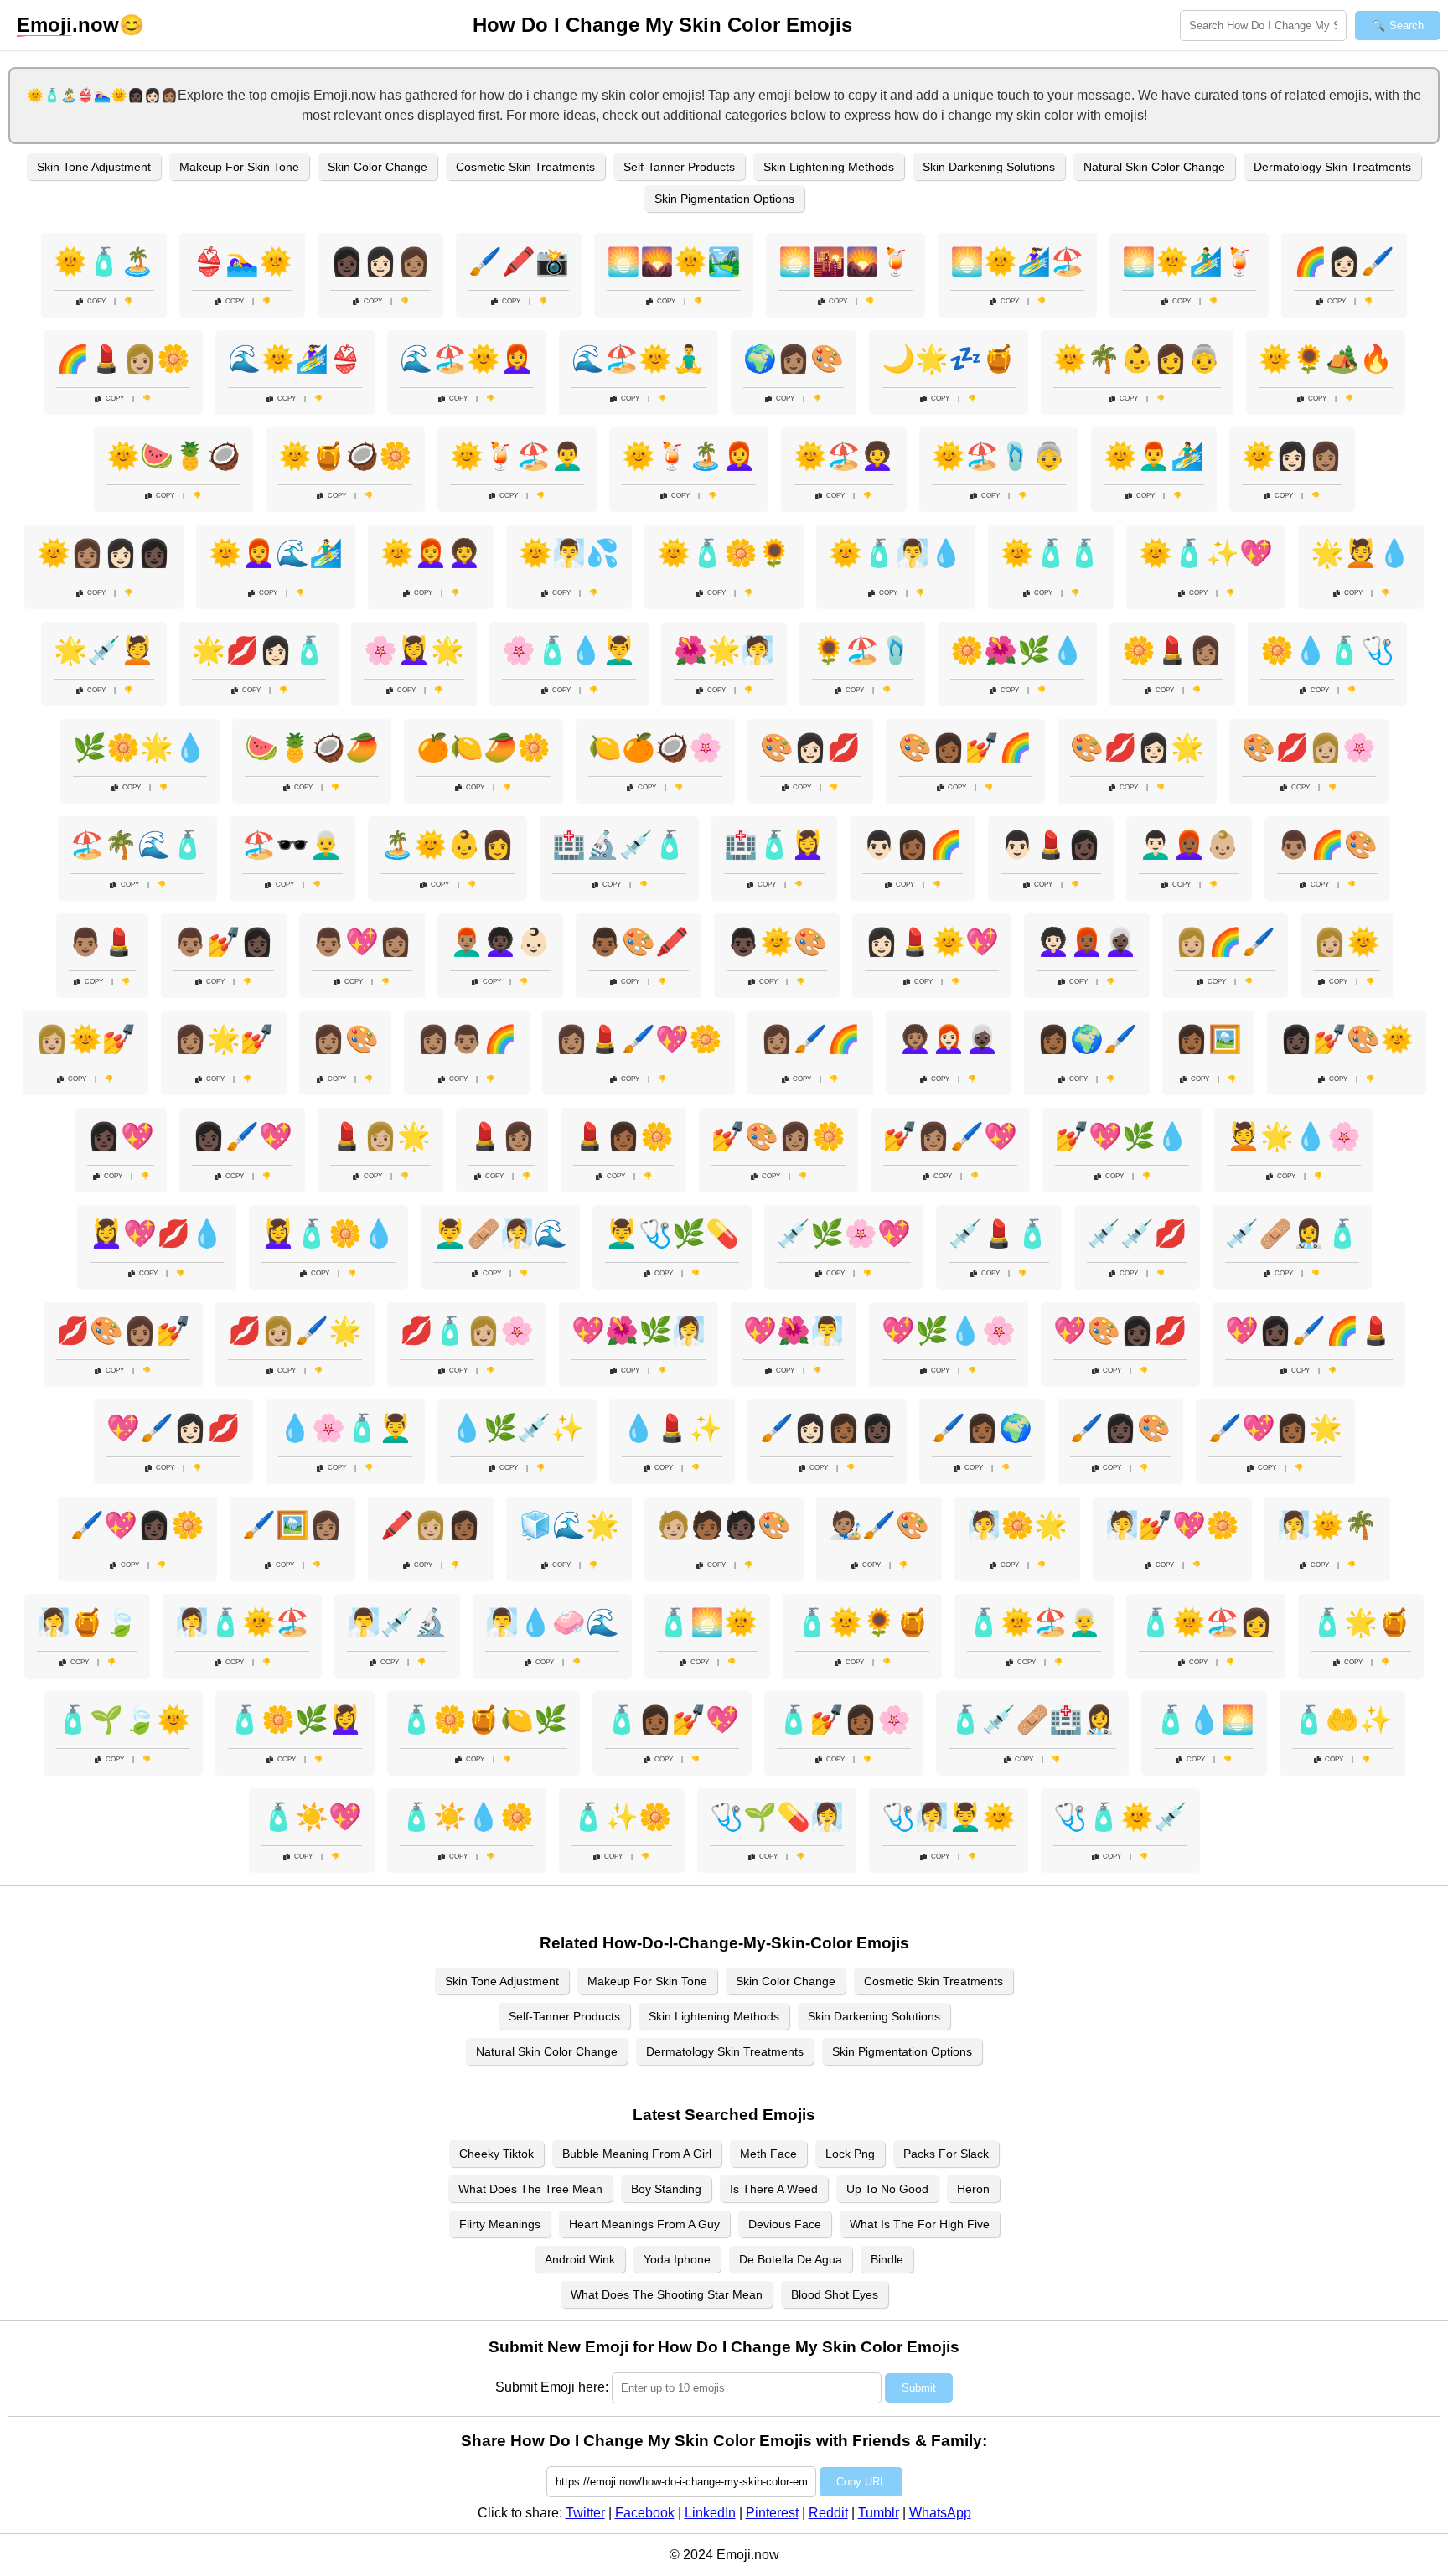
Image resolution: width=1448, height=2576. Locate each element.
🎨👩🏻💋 (810, 747)
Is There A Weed (774, 2189)
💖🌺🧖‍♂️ (794, 1331)
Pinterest (772, 2513)
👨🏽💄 (102, 942)
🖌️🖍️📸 (519, 261)
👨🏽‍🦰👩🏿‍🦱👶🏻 (500, 942)
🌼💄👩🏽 (1172, 650)
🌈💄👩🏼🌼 (123, 359)
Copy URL (861, 2482)
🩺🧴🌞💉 (1120, 1817)
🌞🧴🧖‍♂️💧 (896, 553)
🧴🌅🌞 (707, 1622)
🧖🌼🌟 (1017, 1525)
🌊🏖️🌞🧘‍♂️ (639, 359)
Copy (96, 301)
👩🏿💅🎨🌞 (1347, 1039)
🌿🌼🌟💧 (140, 747)
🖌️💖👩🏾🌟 (1275, 1428)
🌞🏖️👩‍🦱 (844, 456)
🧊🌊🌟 (569, 1525)
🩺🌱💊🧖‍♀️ (777, 1817)
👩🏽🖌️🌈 (810, 1039)
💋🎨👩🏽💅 (123, 1331)
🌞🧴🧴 (1051, 553)
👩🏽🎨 (345, 1039)
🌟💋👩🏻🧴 (259, 650)
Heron (973, 2189)
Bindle (887, 2259)
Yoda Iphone (677, 2259)
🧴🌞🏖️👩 (1206, 1622)
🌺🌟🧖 (724, 650)
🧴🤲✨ (1342, 1720)
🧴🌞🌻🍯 (862, 1622)
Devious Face (785, 2224)
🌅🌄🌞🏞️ (674, 261)
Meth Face (768, 2154)
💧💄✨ (672, 1428)
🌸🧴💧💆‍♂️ (569, 650)
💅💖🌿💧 (1122, 1136)
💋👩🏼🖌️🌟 (295, 1331)
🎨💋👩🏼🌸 (1309, 747)
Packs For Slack (946, 2154)
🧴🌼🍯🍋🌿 (484, 1720)
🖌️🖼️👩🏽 (292, 1525)
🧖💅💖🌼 (1172, 1525)
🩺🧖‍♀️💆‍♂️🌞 (949, 1817)
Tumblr (879, 2513)
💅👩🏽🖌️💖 (950, 1136)
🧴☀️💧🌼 (467, 1817)
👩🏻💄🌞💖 (932, 942)
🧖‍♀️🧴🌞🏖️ (242, 1622)
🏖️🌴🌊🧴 (137, 845)
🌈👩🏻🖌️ (1344, 261)
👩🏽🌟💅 (224, 1039)
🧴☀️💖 (312, 1817)
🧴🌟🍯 (1361, 1622)
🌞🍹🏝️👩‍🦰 (689, 456)
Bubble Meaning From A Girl (637, 2154)
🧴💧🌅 (1204, 1720)
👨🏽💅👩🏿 (224, 942)
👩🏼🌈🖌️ (1225, 942)
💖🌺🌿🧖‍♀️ (639, 1331)
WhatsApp (940, 2513)
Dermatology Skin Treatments (1332, 167)
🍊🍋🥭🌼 (484, 747)
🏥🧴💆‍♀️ (774, 845)
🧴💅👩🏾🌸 (844, 1720)
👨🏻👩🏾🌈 (913, 845)
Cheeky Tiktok (496, 2154)
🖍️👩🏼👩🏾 (431, 1525)
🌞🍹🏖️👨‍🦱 (517, 456)
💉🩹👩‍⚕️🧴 (1292, 1234)
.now (68, 25)
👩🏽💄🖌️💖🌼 (639, 1039)
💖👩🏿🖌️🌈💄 (1309, 1331)
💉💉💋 (1137, 1234)
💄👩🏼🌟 (380, 1136)
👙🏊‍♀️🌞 (242, 261)
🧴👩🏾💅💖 (672, 1720)
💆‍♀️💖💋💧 (157, 1234)
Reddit (828, 2513)
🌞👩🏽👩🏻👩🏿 (104, 553)
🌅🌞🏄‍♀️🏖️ (1017, 261)
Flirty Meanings (500, 2224)
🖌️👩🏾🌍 (982, 1428)
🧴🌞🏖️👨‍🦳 (1034, 1622)
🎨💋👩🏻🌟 (1137, 747)
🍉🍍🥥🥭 (312, 747)
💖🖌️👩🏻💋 (173, 1428)
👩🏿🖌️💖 (242, 1136)
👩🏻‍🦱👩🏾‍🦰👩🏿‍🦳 (1087, 942)
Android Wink (580, 2259)
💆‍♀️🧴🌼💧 (328, 1234)
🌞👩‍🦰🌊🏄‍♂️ (276, 553)
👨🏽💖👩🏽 (362, 942)
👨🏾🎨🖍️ (639, 942)
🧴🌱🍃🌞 (123, 1720)
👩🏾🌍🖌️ (1087, 1039)
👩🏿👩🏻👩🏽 (380, 261)
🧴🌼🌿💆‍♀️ (295, 1720)
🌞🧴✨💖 (1206, 553)
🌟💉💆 (104, 650)
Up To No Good (887, 2189)
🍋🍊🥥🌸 (655, 747)
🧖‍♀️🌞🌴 (1327, 1525)
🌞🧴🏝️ (104, 261)
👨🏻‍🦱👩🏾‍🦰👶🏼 (1189, 845)
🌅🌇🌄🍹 (846, 261)
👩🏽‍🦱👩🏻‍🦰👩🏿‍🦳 (949, 1039)
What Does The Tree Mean (530, 2189)
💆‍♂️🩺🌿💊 (672, 1234)
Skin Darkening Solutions (989, 167)
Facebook (645, 2513)
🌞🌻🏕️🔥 (1326, 359)
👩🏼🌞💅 (85, 1039)
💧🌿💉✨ (517, 1428)
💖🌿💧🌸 (949, 1331)
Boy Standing (666, 2189)
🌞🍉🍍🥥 (173, 456)
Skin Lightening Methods (829, 167)
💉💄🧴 (999, 1234)
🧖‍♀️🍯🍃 (87, 1622)
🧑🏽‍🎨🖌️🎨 (879, 1525)
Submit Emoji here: (552, 2387)
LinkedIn (710, 2513)
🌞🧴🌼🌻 (724, 553)
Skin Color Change (378, 167)
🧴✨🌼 (622, 1817)
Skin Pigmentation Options (724, 199)
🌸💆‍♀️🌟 (414, 650)
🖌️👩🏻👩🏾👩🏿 (827, 1428)
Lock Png (850, 2154)
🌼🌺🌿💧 (1017, 650)
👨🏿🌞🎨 (777, 942)
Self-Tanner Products (679, 167)
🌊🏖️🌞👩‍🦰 (467, 359)
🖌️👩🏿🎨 (1120, 1428)
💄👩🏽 (502, 1136)
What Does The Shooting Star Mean (667, 2294)
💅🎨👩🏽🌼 (778, 1136)
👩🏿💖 (121, 1136)
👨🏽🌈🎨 (1327, 845)
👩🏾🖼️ (1208, 1039)
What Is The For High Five (920, 2224)
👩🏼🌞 (1347, 942)
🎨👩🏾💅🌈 (965, 747)
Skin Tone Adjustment (94, 167)
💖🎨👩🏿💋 (1120, 1331)
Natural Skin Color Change (1154, 167)
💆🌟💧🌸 (1294, 1136)
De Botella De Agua (791, 2259)
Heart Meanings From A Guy (644, 2224)
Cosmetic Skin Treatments (525, 167)
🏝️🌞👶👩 (447, 845)
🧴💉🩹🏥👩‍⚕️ (1032, 1720)
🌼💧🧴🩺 (1327, 650)
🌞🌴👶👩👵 (1137, 359)
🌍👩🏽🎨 (794, 359)
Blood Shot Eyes (835, 2294)
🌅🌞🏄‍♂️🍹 (1189, 261)
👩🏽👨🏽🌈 (467, 1039)
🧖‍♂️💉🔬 (397, 1622)
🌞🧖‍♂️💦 (569, 553)
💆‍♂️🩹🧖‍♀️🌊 (500, 1234)
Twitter (585, 2513)
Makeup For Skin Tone (239, 167)
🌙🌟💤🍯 (949, 359)
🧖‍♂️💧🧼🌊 (552, 1622)
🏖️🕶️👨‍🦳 (292, 845)
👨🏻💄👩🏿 (1051, 845)
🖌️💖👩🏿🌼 (137, 1525)
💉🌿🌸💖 (844, 1234)
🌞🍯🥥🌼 (345, 456)
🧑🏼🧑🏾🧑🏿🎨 (724, 1525)
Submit (919, 2388)
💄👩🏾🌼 (623, 1136)
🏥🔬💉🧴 (619, 845)
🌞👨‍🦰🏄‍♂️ (1154, 456)
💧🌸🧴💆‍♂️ (345, 1428)
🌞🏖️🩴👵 (999, 456)
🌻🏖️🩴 (862, 650)
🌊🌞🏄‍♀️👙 (295, 359)
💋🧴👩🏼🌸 (467, 1331)
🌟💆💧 (1361, 553)
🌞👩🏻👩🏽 (1292, 456)
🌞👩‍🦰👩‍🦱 (431, 553)
